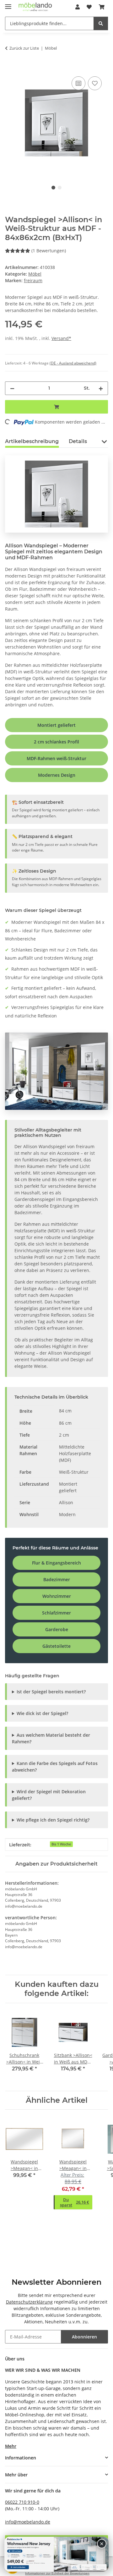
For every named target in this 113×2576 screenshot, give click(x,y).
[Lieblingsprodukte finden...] (101, 23)
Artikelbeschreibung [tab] (32, 441)
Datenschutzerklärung (29, 2302)
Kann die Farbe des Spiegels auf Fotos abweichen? (55, 1767)
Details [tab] (78, 441)
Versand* (61, 338)
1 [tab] (53, 188)
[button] (78, 7)
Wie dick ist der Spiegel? (42, 1713)
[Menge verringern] (12, 388)
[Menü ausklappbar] (8, 4)
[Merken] (95, 83)
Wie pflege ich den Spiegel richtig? (53, 1820)
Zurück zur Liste (24, 48)
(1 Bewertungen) (49, 251)
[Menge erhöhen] (101, 388)
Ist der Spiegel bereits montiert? (51, 1692)
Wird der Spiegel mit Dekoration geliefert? (49, 1795)
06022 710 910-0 (22, 2502)
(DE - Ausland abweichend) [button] (73, 363)
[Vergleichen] (78, 83)
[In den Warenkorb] (10, 68)
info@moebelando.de (28, 2522)
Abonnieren (84, 2337)
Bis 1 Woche (61, 1844)
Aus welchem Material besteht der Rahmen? (51, 1738)
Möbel (35, 274)
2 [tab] (60, 188)
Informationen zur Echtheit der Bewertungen (57, 2573)
